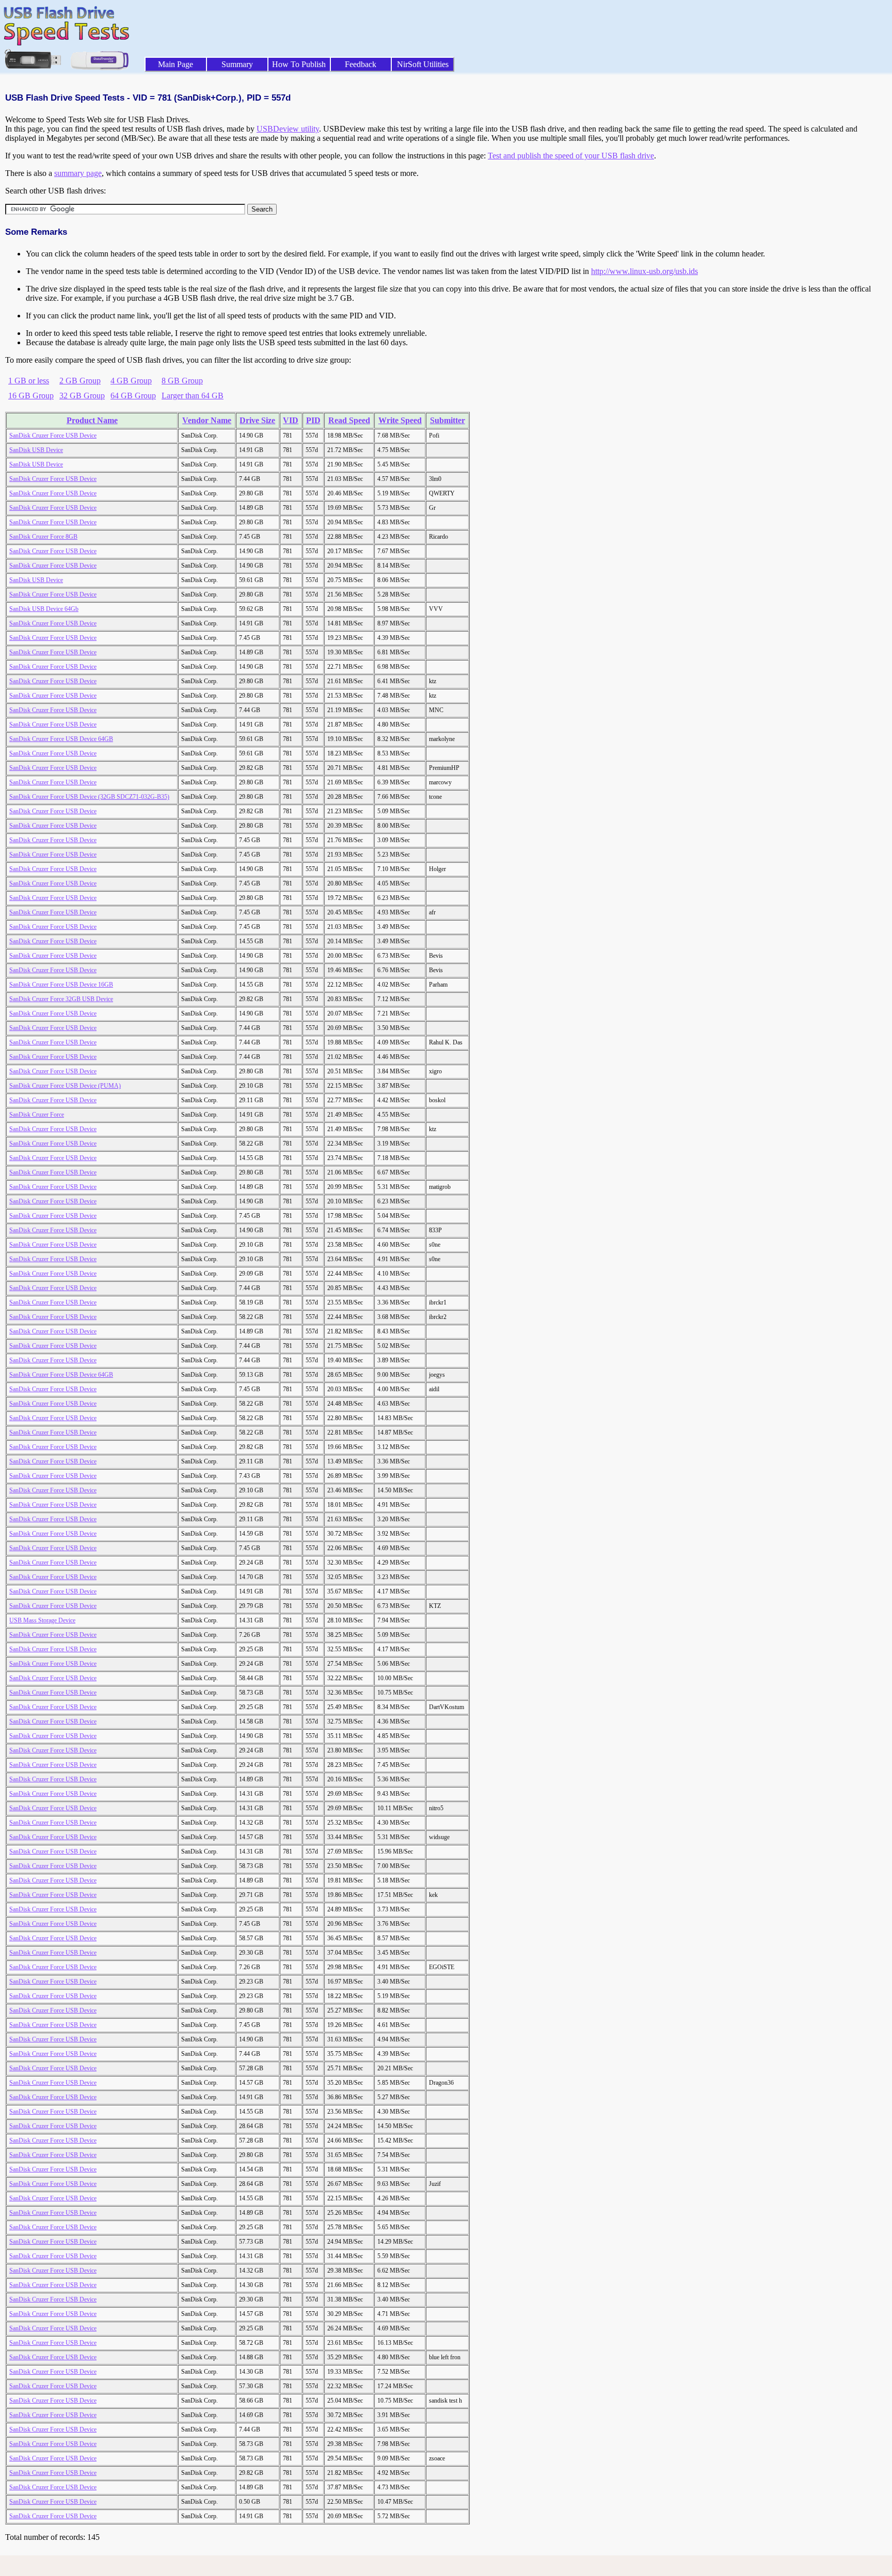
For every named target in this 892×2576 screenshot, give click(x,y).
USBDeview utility (288, 129)
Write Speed (400, 420)
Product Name (92, 420)
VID (291, 420)
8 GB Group (182, 381)
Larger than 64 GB (193, 396)
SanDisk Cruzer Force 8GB (43, 537)
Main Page (176, 64)
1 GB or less (29, 381)
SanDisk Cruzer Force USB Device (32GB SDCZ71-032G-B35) (89, 797)
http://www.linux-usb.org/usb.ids (644, 271)
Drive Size (257, 420)
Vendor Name (207, 420)
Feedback (361, 64)
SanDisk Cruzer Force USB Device (53, 436)
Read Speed (349, 420)
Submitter (448, 420)
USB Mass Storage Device (42, 1620)
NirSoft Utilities (423, 64)
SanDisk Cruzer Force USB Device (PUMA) (65, 1086)
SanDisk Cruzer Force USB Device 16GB (61, 985)
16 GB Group (31, 396)
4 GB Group (131, 381)
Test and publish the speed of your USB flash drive (571, 156)
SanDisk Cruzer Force (37, 1115)
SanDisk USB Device (36, 450)
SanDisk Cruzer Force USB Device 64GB (61, 739)
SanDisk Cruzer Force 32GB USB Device (61, 999)
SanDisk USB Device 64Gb (44, 609)
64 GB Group (133, 396)
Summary (237, 64)
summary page (78, 173)
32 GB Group (82, 396)
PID (313, 420)
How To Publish (299, 64)
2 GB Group (80, 381)
